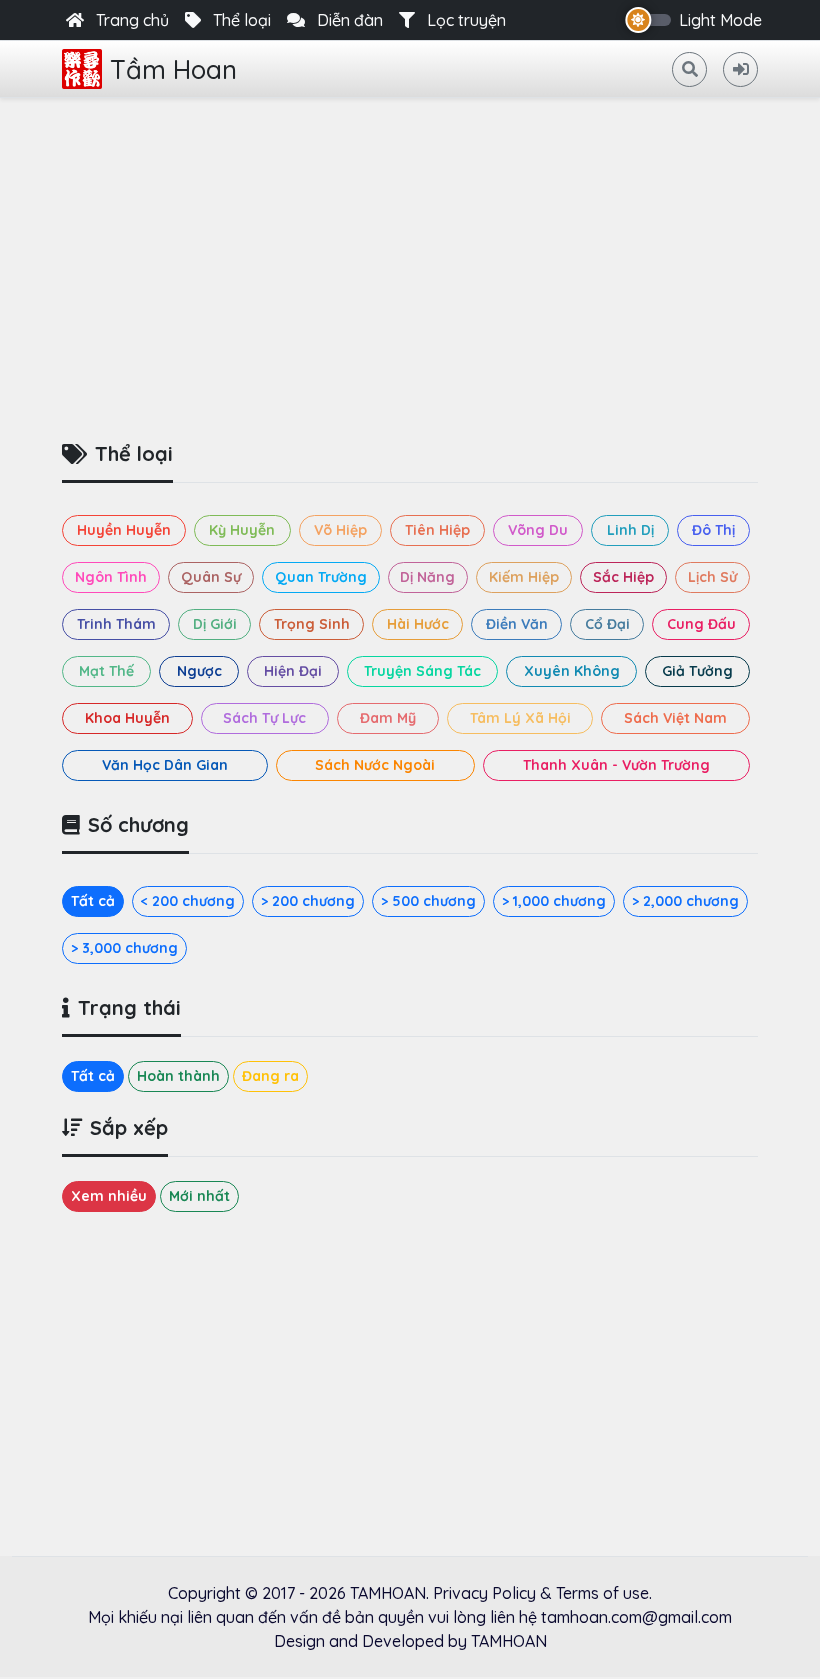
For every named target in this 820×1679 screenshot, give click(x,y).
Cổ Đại (607, 624)
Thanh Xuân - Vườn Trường (616, 765)
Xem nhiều (109, 1196)
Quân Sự (211, 577)
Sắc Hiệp (623, 577)
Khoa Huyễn (127, 718)
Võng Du (538, 530)
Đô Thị (713, 530)
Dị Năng (427, 577)
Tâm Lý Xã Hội (520, 718)
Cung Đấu (701, 624)
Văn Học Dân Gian (165, 765)
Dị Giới (215, 624)
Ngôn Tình (111, 577)
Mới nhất (199, 1196)
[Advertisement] (410, 262)
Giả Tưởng (697, 671)
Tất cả (93, 901)
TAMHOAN (388, 1593)
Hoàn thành (178, 1076)
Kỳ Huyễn (242, 530)
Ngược (199, 671)
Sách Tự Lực (264, 718)
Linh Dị (630, 530)
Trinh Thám (116, 624)
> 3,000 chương (124, 948)
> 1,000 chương (554, 901)
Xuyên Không (572, 671)
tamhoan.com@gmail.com (636, 1617)
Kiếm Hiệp (524, 577)
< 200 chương (188, 901)
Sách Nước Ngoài (375, 765)
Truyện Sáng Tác (422, 671)
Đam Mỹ (388, 718)
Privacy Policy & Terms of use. (542, 1593)
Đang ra (270, 1076)
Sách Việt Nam (675, 718)
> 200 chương (308, 901)
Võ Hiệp (340, 530)
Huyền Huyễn (124, 530)
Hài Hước (418, 624)
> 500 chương (428, 901)
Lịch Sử (712, 577)
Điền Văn (517, 624)
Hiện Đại (293, 671)
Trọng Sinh (312, 624)
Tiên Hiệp (437, 530)
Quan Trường (321, 577)
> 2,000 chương (685, 901)
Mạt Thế (106, 671)
